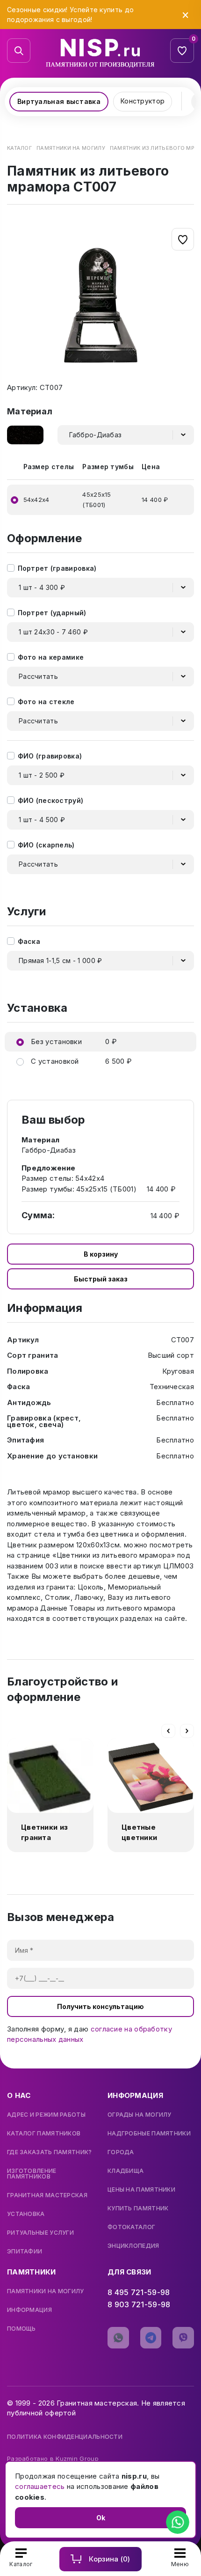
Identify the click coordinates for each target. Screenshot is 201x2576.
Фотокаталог (131, 2227)
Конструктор (143, 101)
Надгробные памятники (149, 2134)
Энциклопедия (133, 2246)
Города (121, 2152)
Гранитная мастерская (47, 2195)
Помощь (22, 2329)
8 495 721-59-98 (139, 2292)
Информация (29, 2310)
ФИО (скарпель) (46, 845)
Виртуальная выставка (59, 101)
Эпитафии (25, 2252)
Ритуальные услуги (40, 2233)
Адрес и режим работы (46, 2115)
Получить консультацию (100, 2006)
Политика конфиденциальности (65, 2437)
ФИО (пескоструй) (51, 800)
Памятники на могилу (46, 2291)
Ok (101, 2518)
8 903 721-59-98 (139, 2304)
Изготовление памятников (32, 2174)
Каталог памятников (44, 2134)
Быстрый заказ (101, 1279)
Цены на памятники (141, 2190)
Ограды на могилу (140, 2115)
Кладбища (126, 2171)
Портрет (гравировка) (57, 568)
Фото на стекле (46, 702)
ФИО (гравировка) (50, 756)
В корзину (101, 1254)
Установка (26, 2214)
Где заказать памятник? (50, 2152)
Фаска (29, 941)
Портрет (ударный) (52, 613)
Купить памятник (138, 2208)
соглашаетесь (40, 2486)
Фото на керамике (51, 657)
